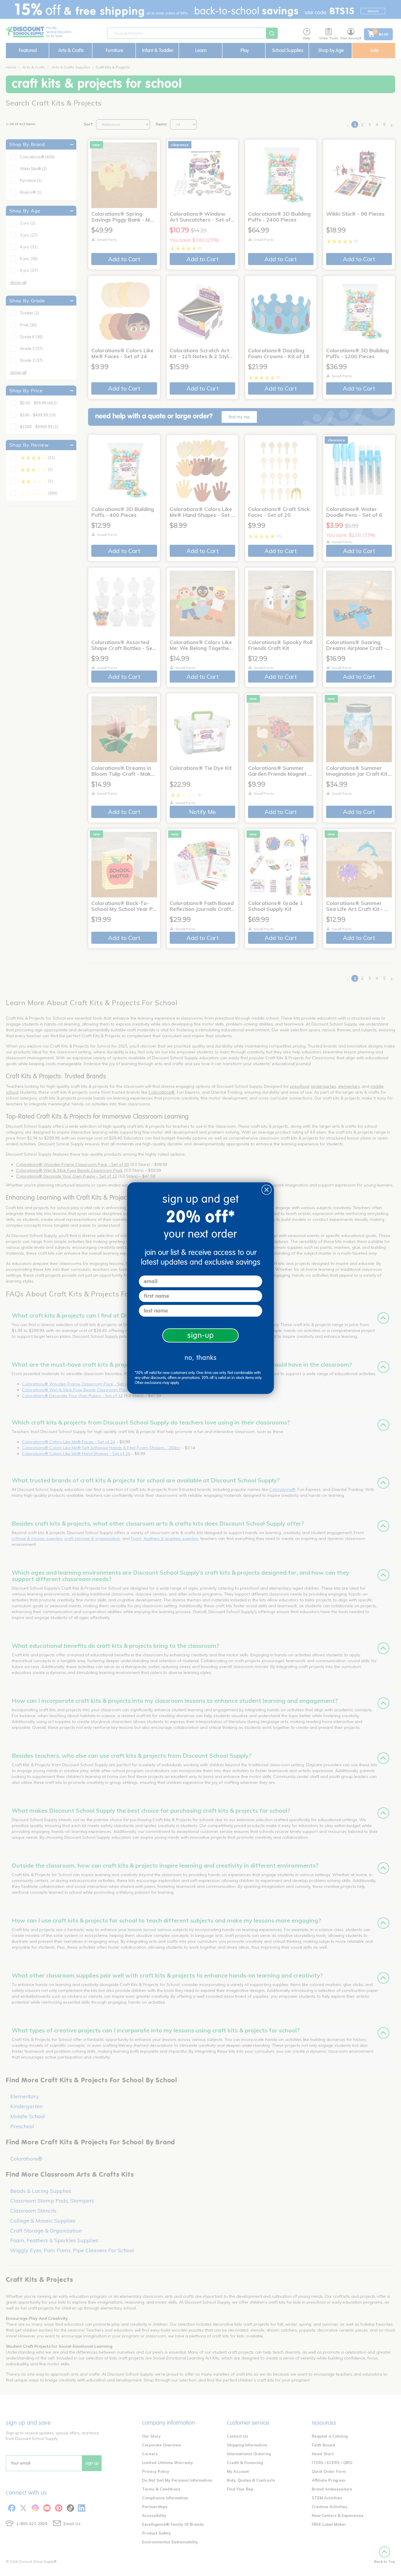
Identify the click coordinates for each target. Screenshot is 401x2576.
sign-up (201, 1335)
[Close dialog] (267, 1190)
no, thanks (201, 1358)
